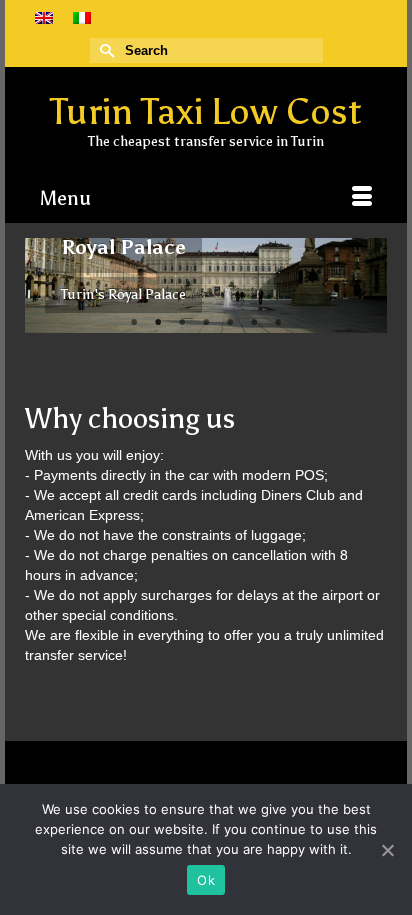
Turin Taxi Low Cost (206, 112)
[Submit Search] (105, 50)
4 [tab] (206, 323)
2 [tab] (158, 323)
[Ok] (387, 850)
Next (363, 285)
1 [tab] (134, 323)
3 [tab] (182, 323)
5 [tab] (230, 323)
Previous (48, 285)
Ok (206, 880)
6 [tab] (254, 323)
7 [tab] (278, 323)
